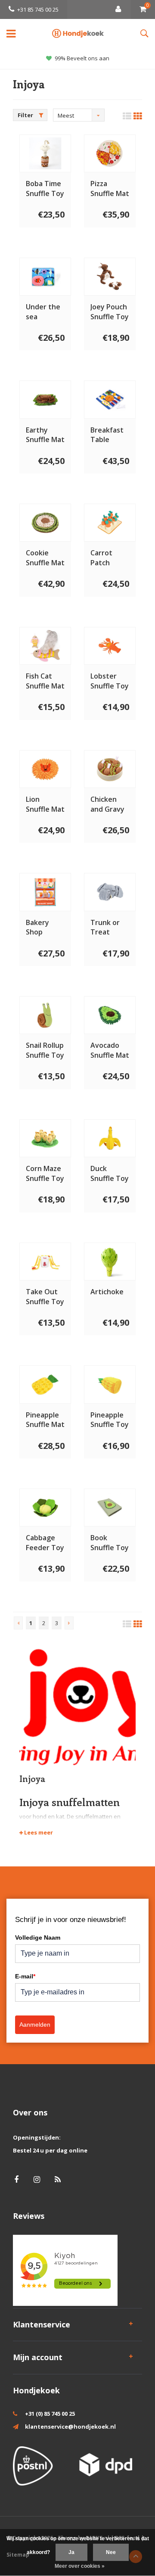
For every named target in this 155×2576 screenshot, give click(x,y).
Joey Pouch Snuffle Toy (110, 312)
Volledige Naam (38, 1937)
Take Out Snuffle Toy (45, 1297)
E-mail (25, 1976)
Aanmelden (35, 2025)
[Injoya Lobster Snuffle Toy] (110, 646)
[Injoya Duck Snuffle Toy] (110, 1138)
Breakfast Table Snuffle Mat (110, 435)
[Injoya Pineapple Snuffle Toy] (110, 1384)
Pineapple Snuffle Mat (45, 1420)
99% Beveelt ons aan (82, 58)
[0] (143, 9)
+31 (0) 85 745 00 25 (50, 2414)
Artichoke (107, 1292)
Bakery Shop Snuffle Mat (45, 928)
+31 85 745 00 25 (38, 9)
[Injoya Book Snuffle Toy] (110, 1508)
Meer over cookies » (80, 2566)
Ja (71, 2552)
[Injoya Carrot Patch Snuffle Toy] (110, 523)
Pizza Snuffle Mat (110, 188)
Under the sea (43, 312)
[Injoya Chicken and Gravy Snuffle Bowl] (110, 769)
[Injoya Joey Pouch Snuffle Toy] (110, 277)
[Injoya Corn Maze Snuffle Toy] (45, 1138)
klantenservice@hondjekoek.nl (70, 2426)
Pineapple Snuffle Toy (110, 1420)
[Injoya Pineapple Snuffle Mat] (45, 1384)
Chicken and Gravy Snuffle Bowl (107, 804)
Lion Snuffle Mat (45, 804)
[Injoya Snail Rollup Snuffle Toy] (45, 1015)
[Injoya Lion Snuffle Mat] (45, 769)
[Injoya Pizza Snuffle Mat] (110, 153)
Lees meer (38, 1832)
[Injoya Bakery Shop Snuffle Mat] (45, 892)
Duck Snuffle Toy (110, 1173)
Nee (111, 2552)
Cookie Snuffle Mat (45, 558)
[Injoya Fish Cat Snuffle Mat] (45, 646)
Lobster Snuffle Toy (110, 681)
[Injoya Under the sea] (45, 277)
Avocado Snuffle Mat (110, 1050)
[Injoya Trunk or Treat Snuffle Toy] (110, 892)
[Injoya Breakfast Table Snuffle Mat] (110, 399)
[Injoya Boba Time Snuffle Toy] (45, 153)
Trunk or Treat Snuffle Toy (110, 928)
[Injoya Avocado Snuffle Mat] (110, 1015)
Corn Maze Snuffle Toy (45, 1173)
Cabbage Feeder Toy (45, 1543)
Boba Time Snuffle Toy (45, 188)
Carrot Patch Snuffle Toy (110, 558)
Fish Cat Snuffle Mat (45, 681)
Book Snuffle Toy (110, 1543)
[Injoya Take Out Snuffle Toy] (45, 1262)
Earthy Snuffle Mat (45, 435)
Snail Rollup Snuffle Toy (45, 1050)
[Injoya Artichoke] (110, 1262)
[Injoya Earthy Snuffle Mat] (45, 399)
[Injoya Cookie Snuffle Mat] (45, 523)
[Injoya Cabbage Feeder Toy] (45, 1508)
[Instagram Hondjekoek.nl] (37, 2179)
